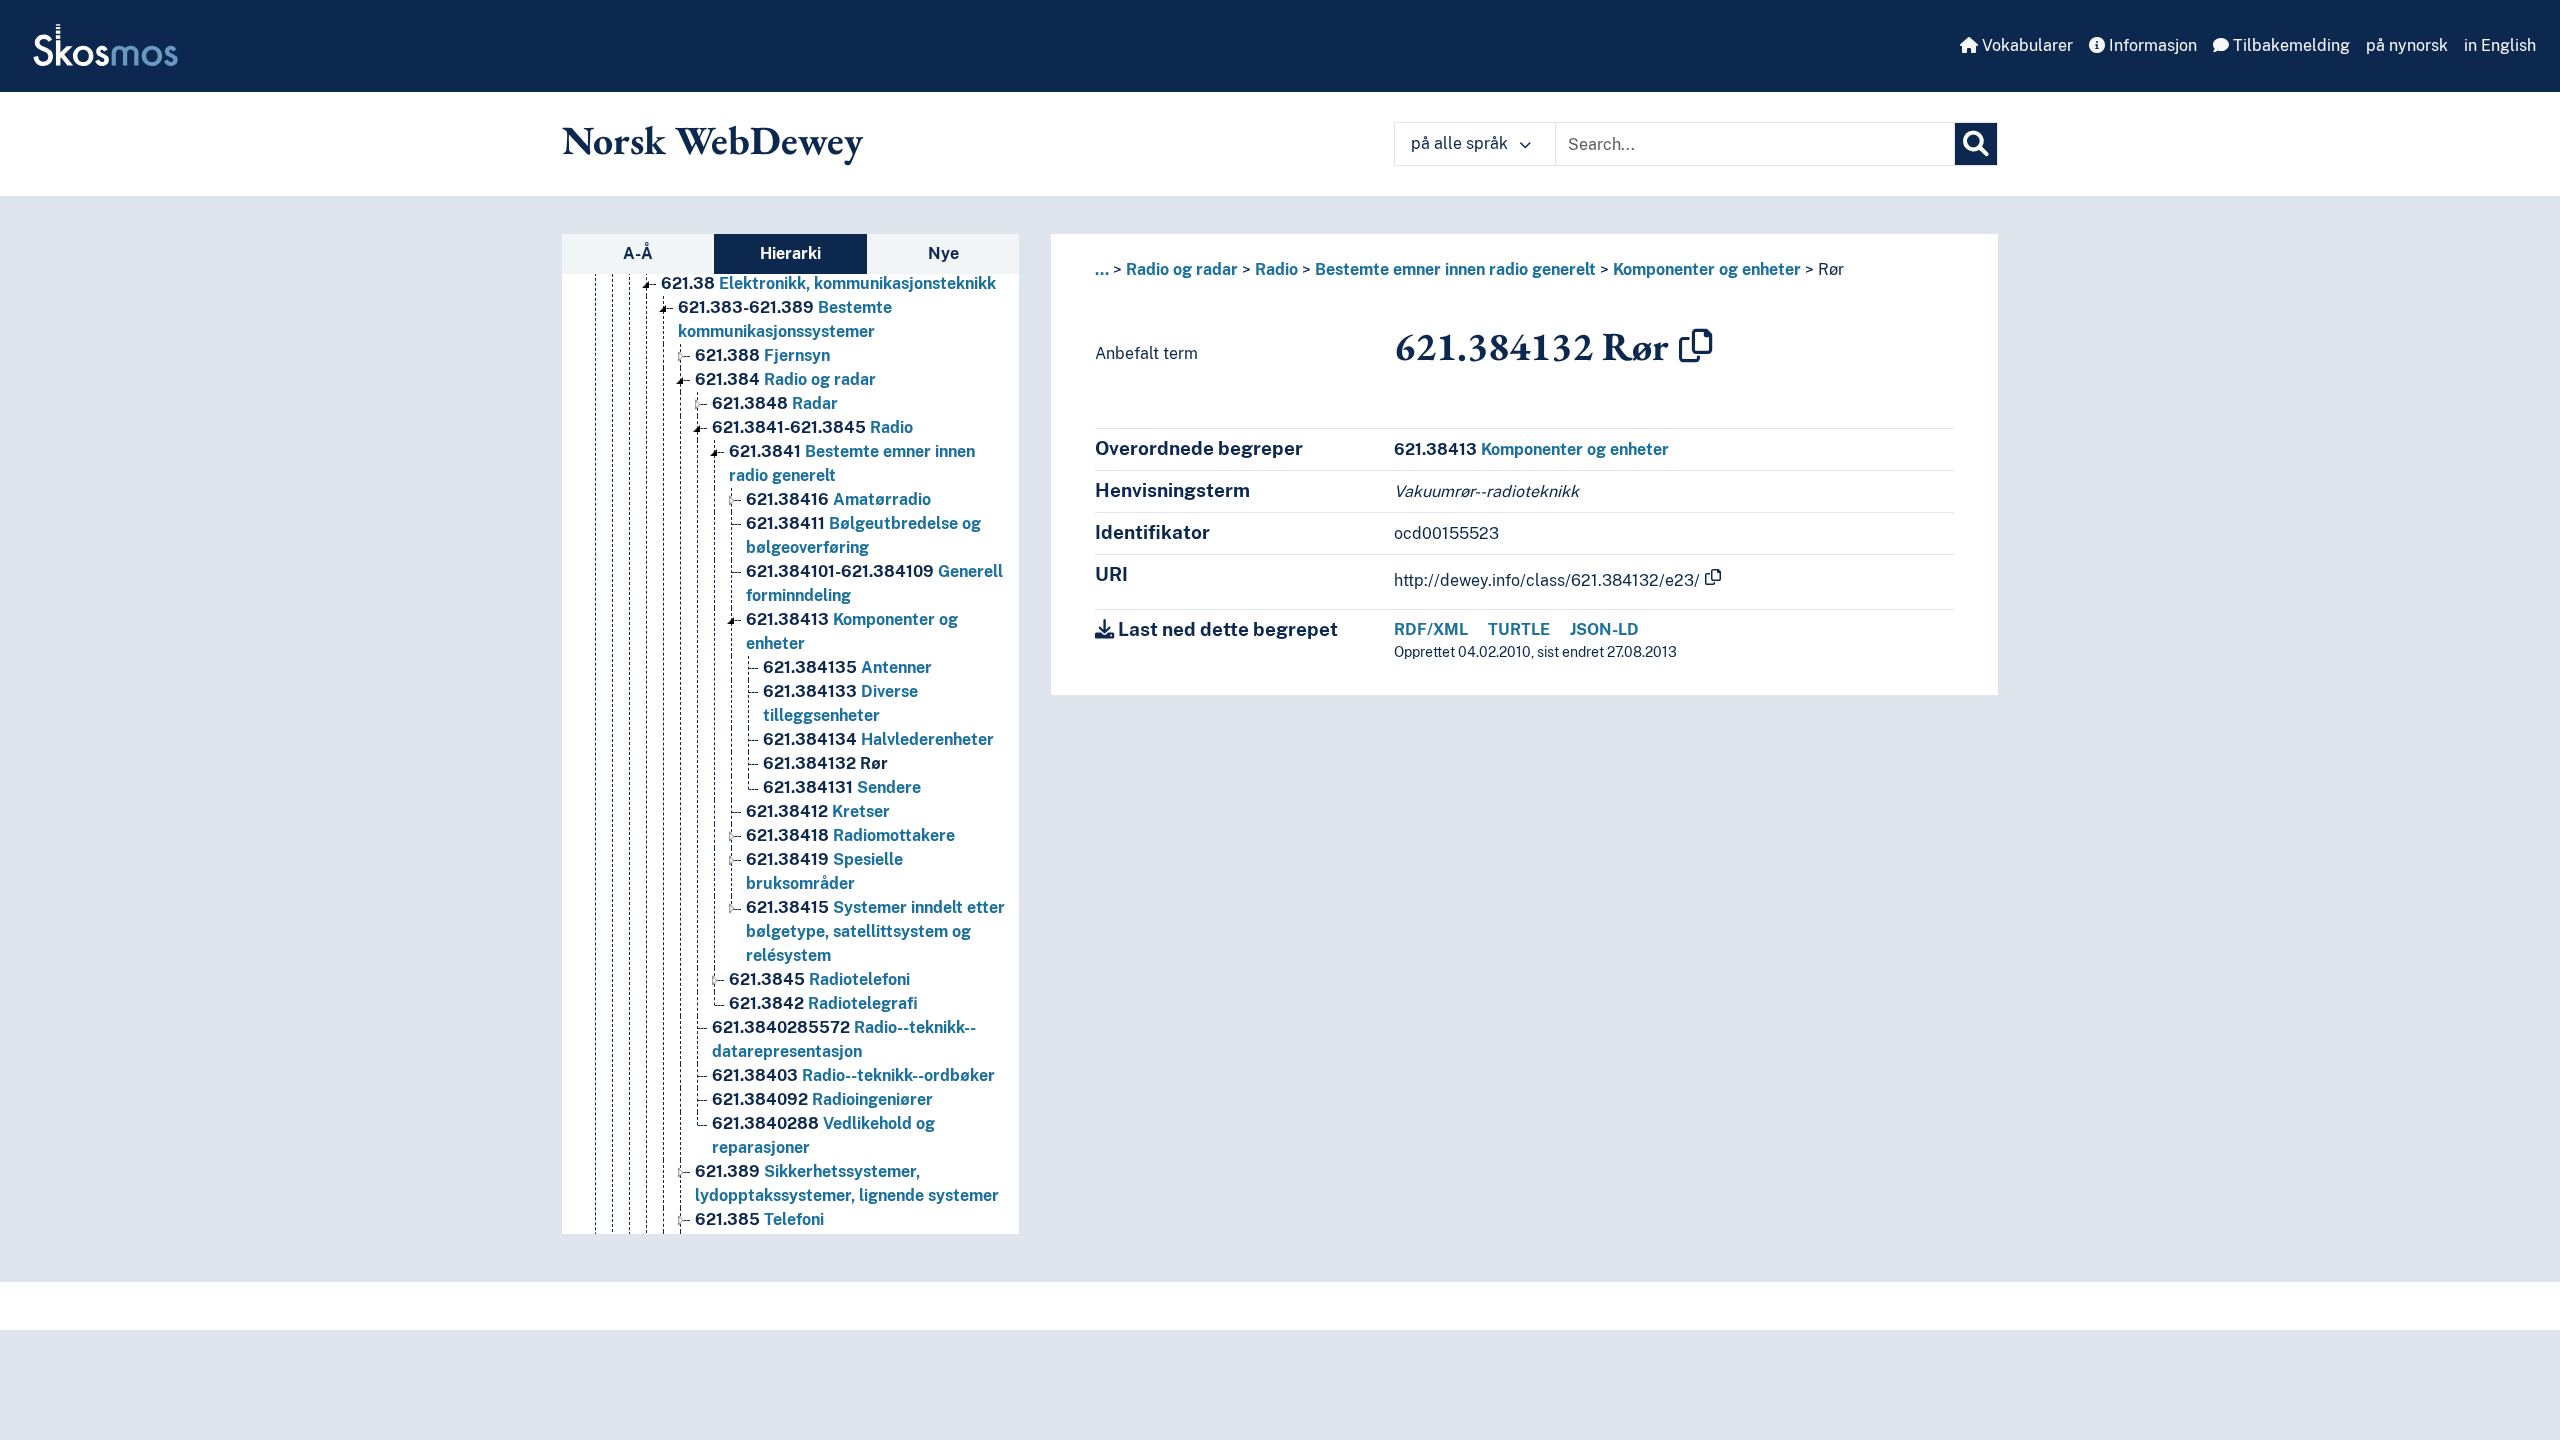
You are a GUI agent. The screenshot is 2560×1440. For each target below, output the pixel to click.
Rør (825, 763)
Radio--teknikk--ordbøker (853, 1075)
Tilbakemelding (2289, 45)
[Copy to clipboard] (1696, 346)
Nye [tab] (943, 253)
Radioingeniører (822, 1099)
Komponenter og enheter (1707, 269)
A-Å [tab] (638, 253)
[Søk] (1976, 144)
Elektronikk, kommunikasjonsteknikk (828, 283)
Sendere (842, 787)
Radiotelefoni (819, 979)
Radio (812, 427)
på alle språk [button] (1461, 143)
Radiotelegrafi (823, 1003)
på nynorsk (2407, 45)
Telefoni (759, 1219)
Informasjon (2151, 45)
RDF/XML (1431, 629)
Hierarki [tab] (790, 253)
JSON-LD (1604, 629)
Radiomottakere (850, 835)
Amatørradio (838, 499)
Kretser (818, 811)
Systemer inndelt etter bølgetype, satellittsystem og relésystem (875, 931)
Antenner (847, 667)
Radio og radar (785, 379)
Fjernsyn (762, 355)
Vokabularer (2025, 45)
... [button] (1102, 269)
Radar (775, 403)
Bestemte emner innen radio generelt (1455, 269)
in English (2500, 45)
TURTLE (1519, 629)
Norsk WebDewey (712, 140)
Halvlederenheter (878, 739)
